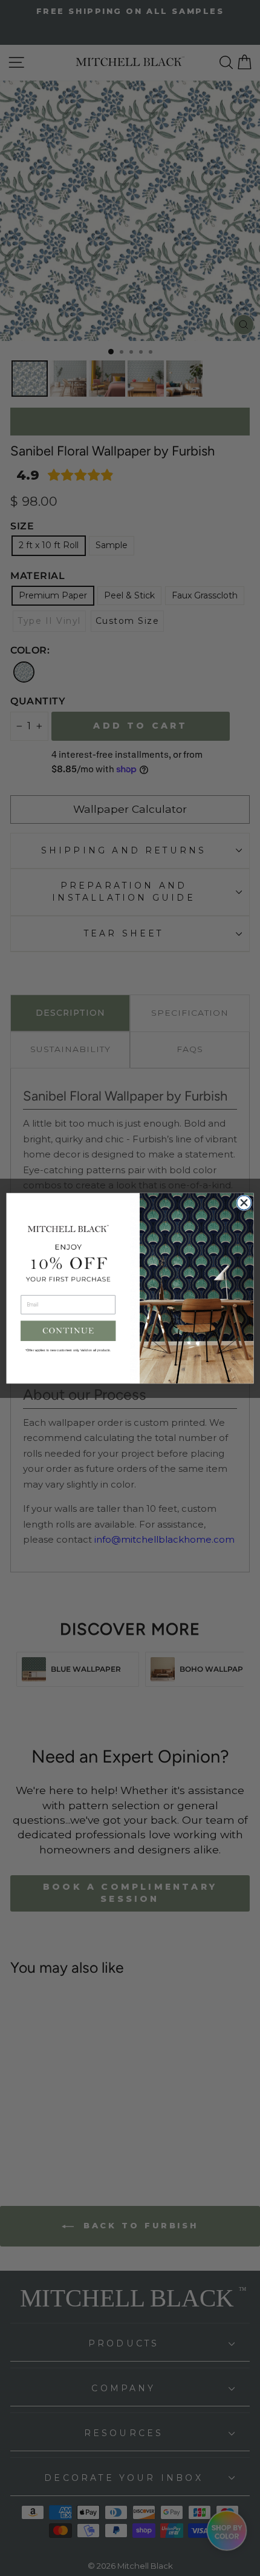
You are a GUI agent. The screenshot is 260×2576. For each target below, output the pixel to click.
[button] (68, 1331)
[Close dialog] (244, 1202)
